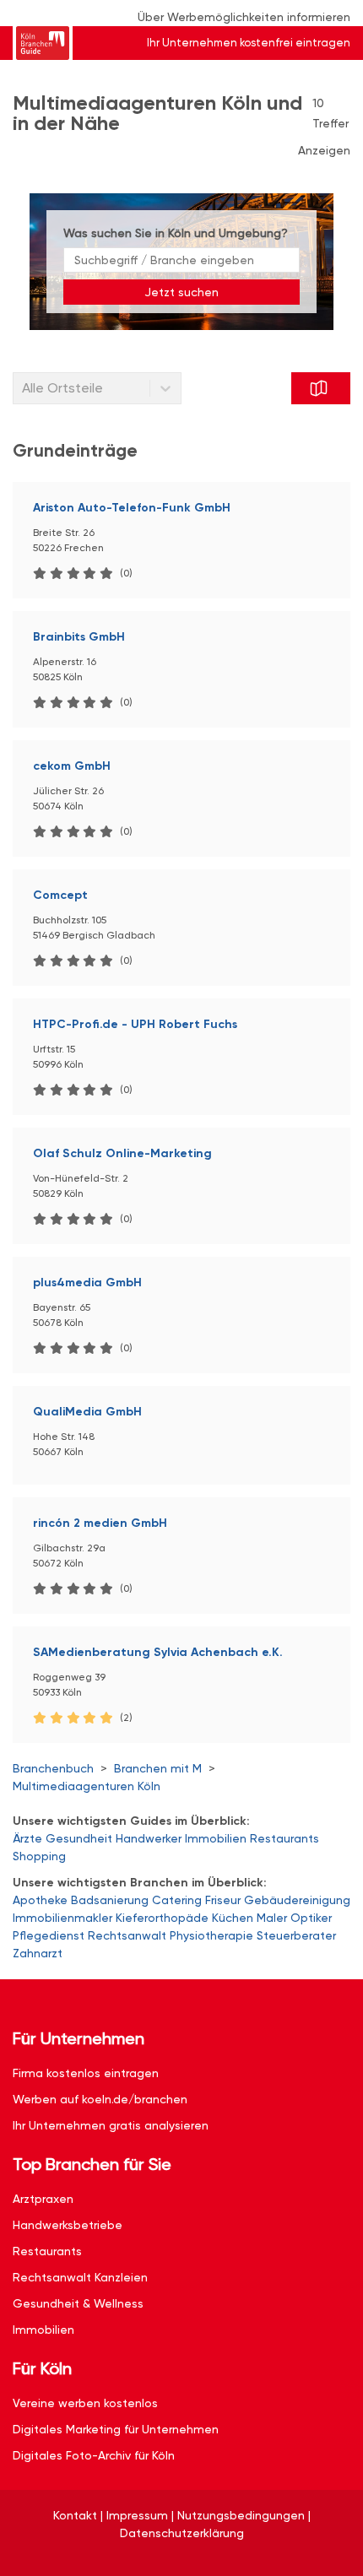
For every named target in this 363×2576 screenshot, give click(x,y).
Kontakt (75, 2515)
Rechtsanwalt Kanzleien (80, 2277)
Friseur (223, 1900)
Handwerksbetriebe (68, 2225)
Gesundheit (79, 1838)
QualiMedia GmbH (87, 1412)
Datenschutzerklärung (182, 2533)
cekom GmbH (72, 766)
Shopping (39, 1856)
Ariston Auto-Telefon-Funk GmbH (132, 508)
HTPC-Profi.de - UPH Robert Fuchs (135, 1024)
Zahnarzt (38, 1953)
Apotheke (40, 1900)
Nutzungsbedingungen (241, 2515)
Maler (272, 1918)
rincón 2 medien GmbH (100, 1523)
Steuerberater (296, 1935)
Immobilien (216, 1838)
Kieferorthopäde (162, 1918)
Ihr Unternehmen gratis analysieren (111, 2125)
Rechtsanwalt (127, 1935)
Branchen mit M (158, 1768)
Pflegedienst (49, 1935)
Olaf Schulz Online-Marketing (122, 1153)
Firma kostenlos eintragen (86, 2073)
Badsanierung (110, 1900)
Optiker (311, 1918)
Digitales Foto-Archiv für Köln (94, 2455)
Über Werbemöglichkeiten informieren (244, 17)
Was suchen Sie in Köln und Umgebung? (176, 233)
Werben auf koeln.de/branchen (100, 2099)
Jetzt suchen (181, 292)
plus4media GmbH (87, 1283)
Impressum (137, 2515)
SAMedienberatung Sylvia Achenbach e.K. (158, 1652)
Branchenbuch (53, 1768)
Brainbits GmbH (79, 637)
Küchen (233, 1918)
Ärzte (27, 1838)
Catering (177, 1900)
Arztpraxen (43, 2199)
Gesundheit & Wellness (78, 2303)
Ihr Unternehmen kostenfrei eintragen (249, 43)
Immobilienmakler (62, 1918)
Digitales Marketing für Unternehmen (116, 2429)
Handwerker (149, 1838)
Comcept (60, 895)
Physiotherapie (211, 1935)
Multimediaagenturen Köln (87, 1786)
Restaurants (284, 1838)
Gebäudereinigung (297, 1900)
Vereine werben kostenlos (85, 2403)
